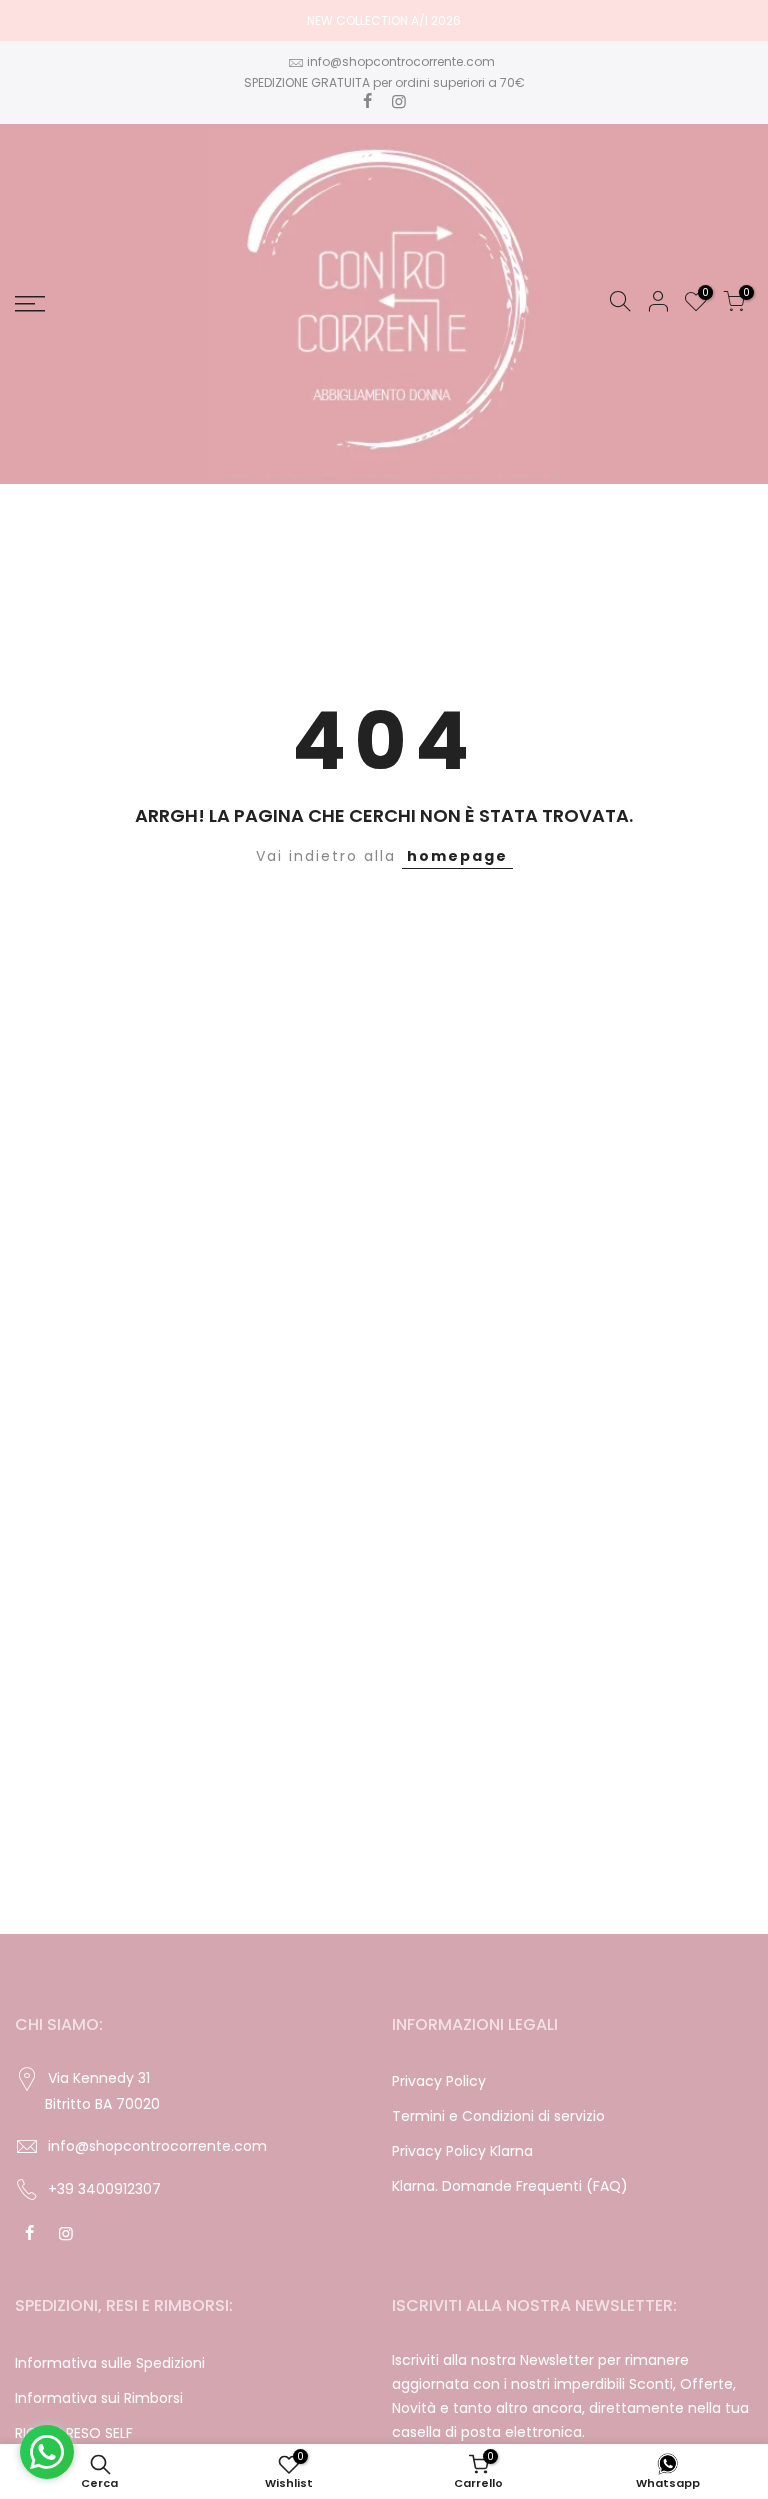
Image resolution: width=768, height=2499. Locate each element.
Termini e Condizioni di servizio (498, 2116)
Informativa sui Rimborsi (99, 2398)
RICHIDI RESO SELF (74, 2433)
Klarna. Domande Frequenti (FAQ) (510, 2186)
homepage (457, 856)
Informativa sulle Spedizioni (110, 2363)
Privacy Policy (439, 2081)
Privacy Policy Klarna (462, 2151)
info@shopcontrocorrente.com (401, 61)
